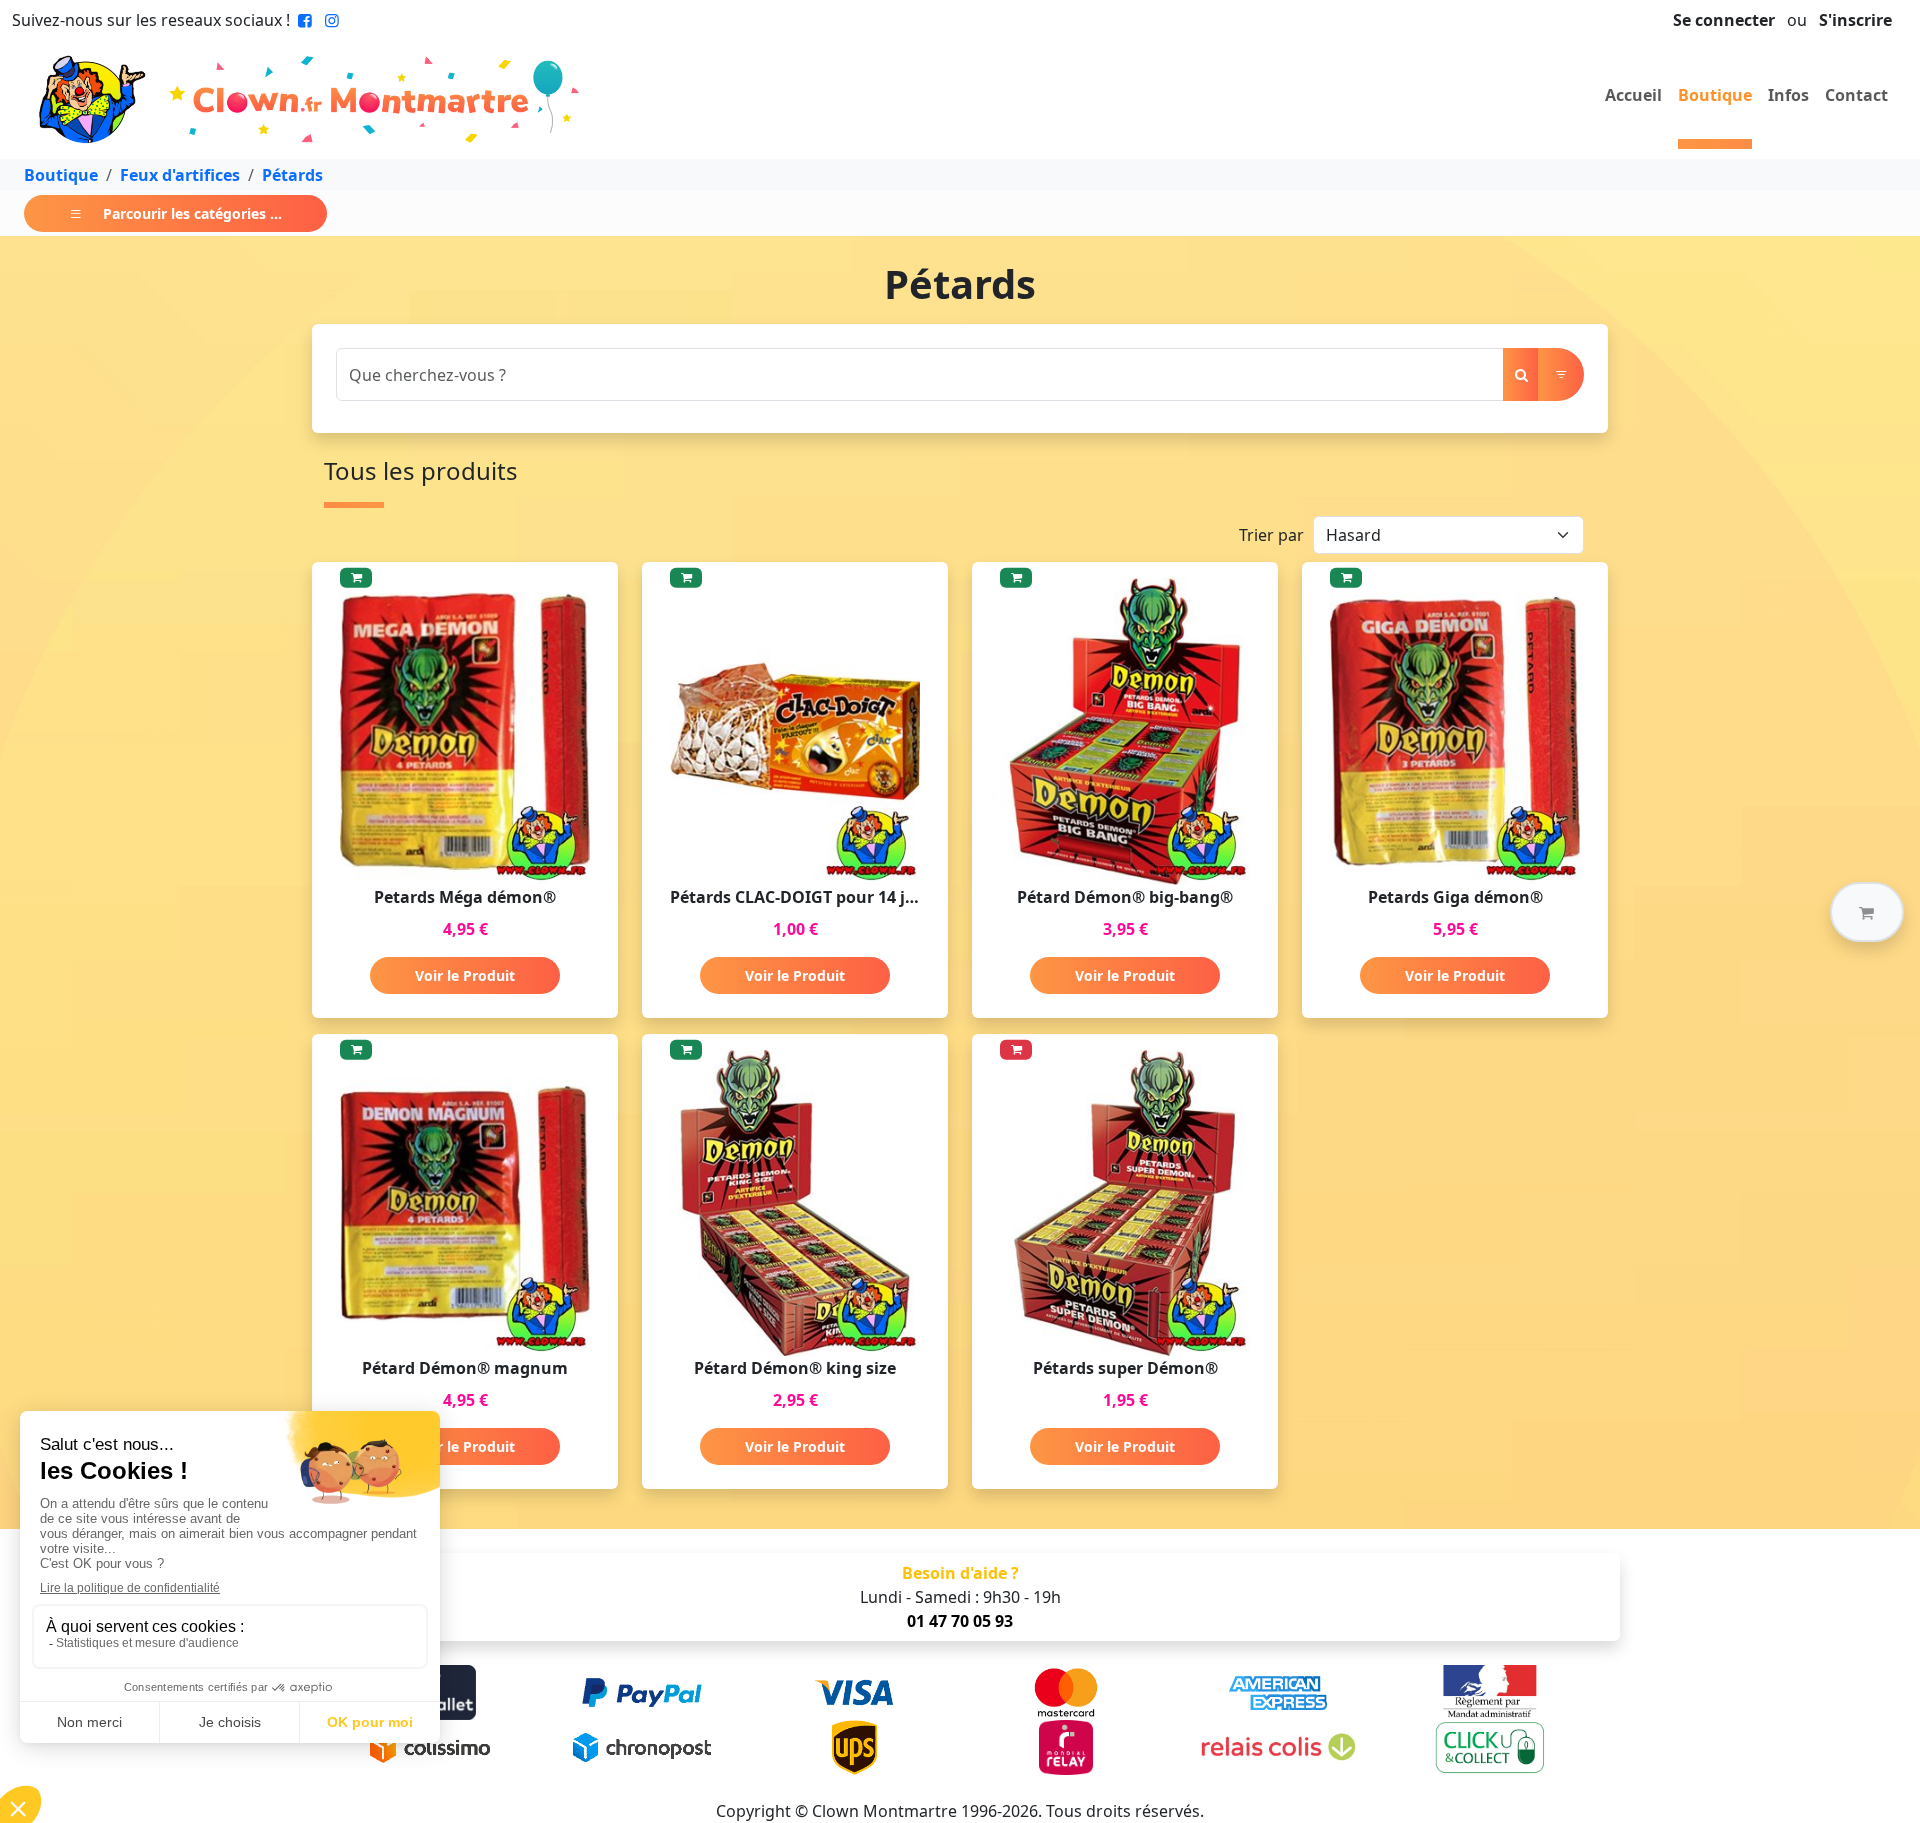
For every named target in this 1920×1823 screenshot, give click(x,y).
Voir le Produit (465, 975)
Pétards (292, 175)
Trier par (1271, 535)
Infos (1788, 95)
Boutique (1715, 95)
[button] (1867, 912)
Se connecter (1724, 20)
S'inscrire (1855, 20)
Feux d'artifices (180, 175)
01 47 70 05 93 (960, 1621)
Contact (1856, 95)
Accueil (1633, 95)
